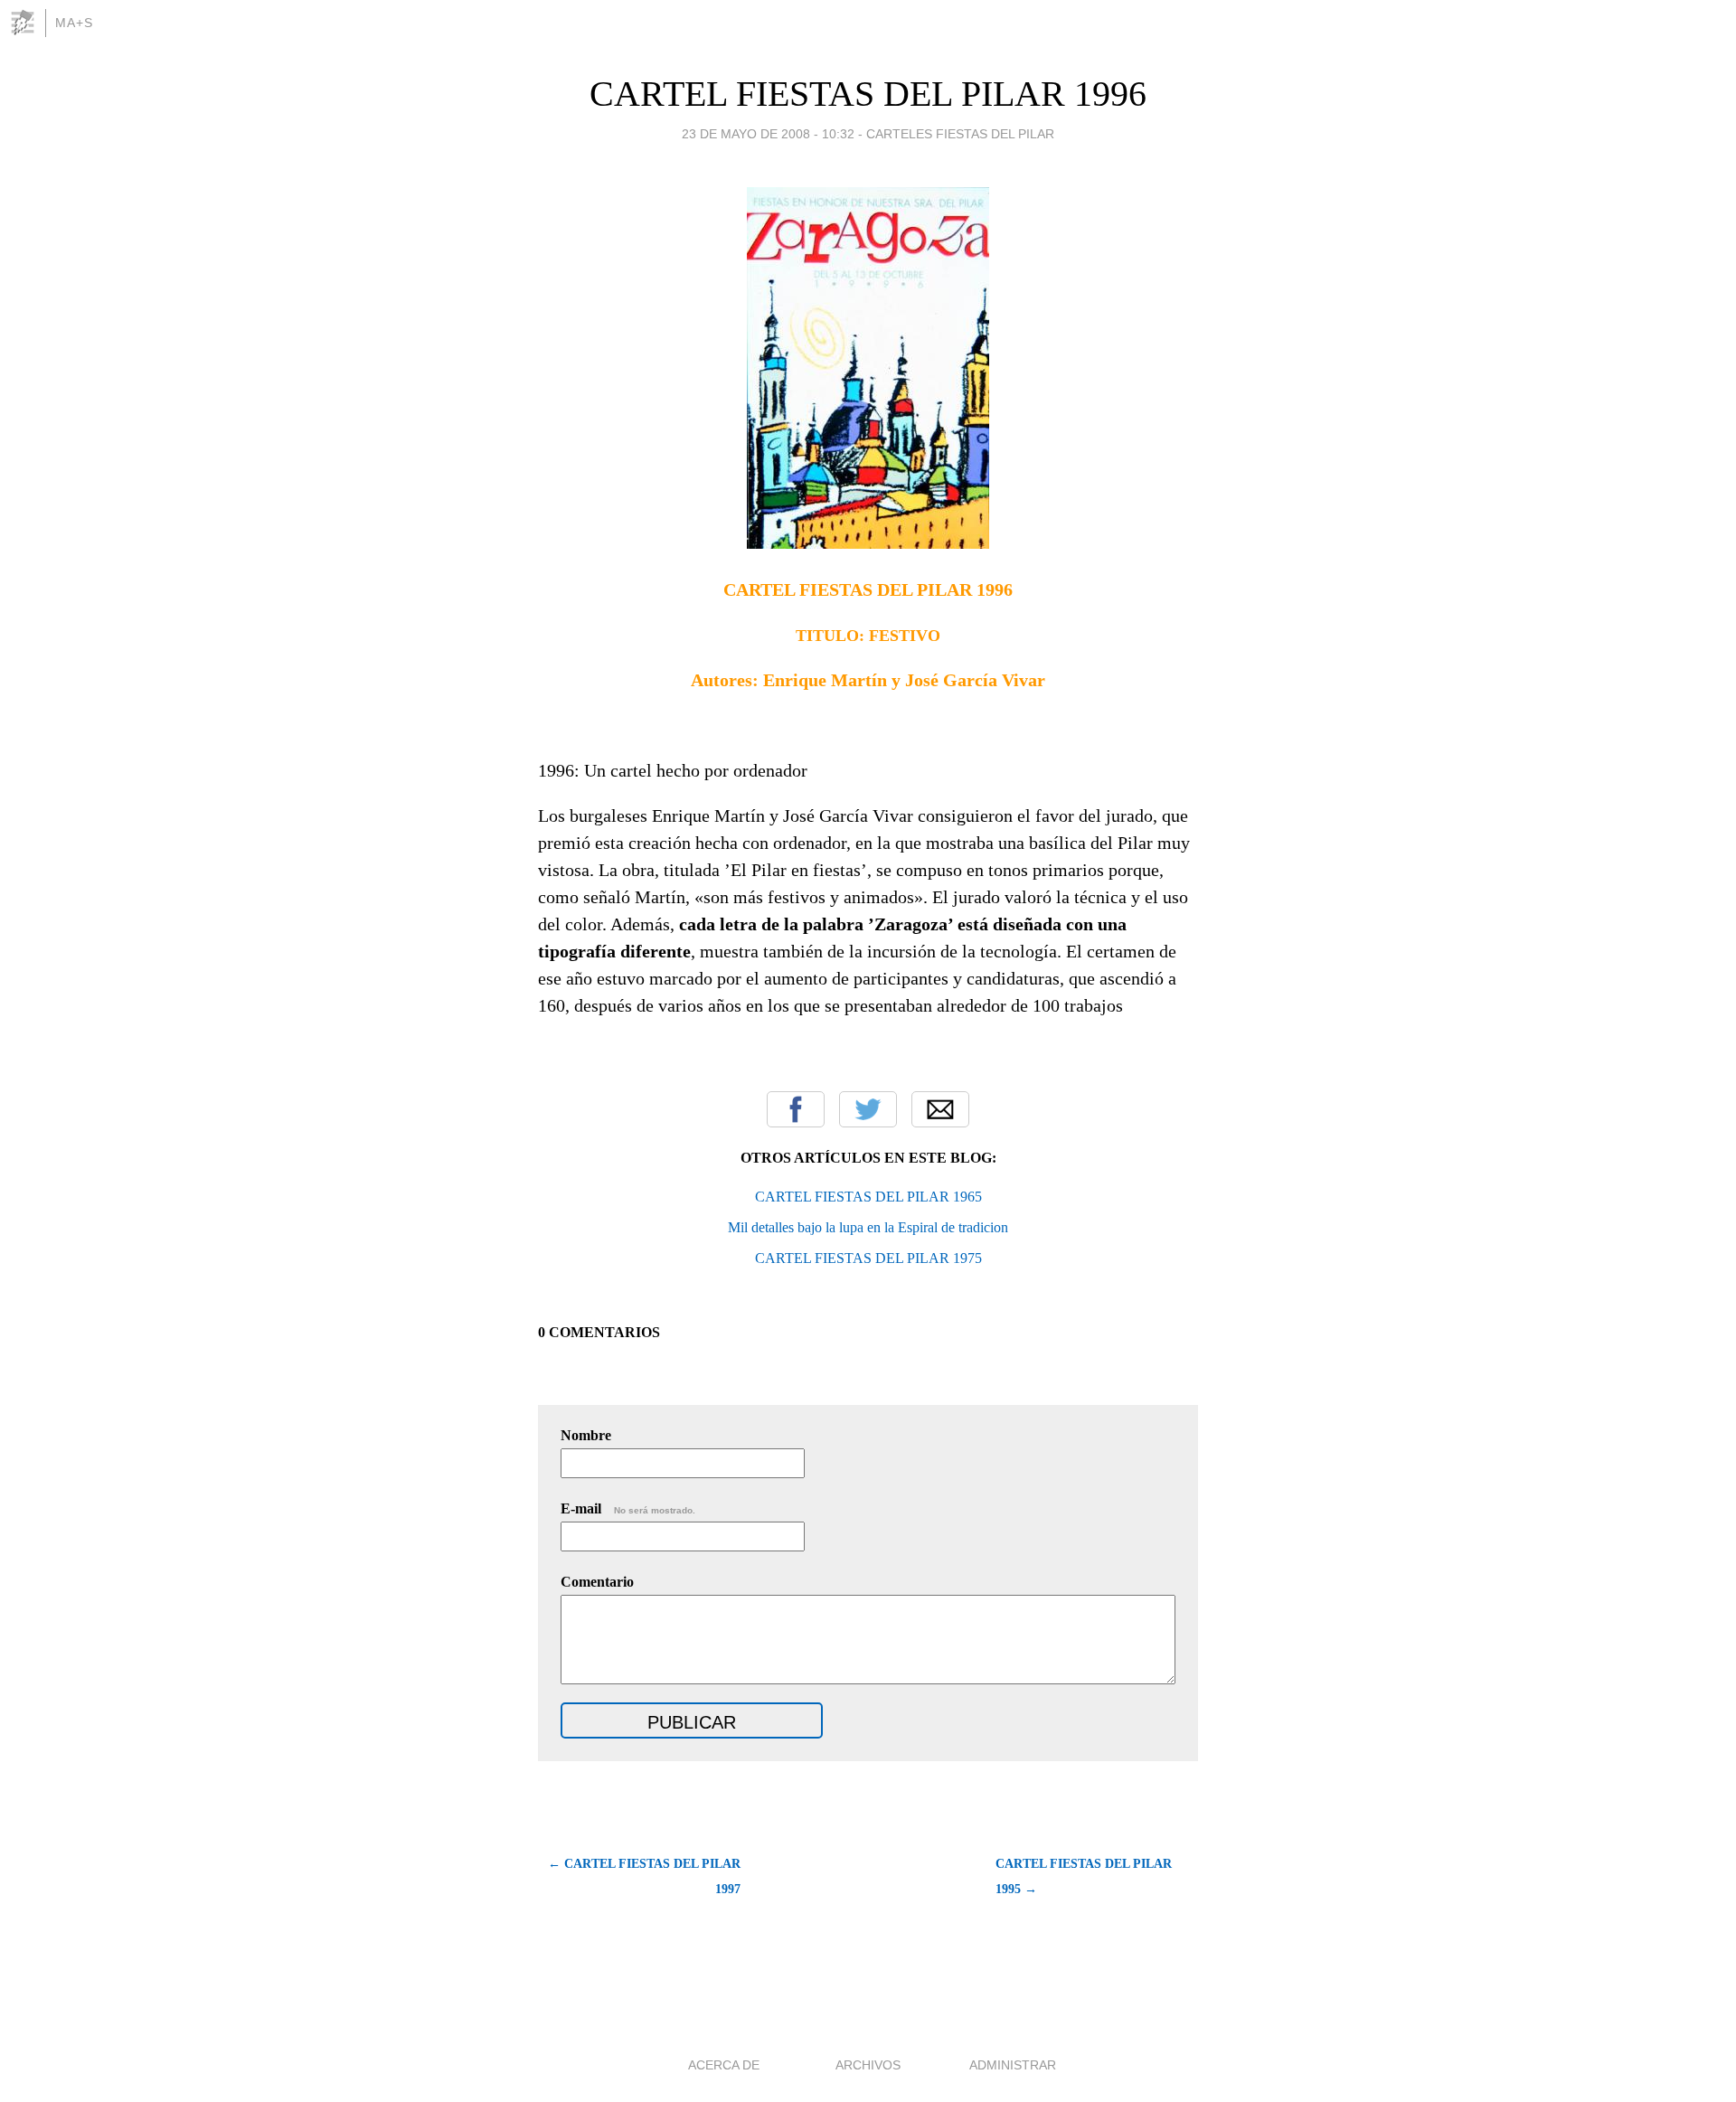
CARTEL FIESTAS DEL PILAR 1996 (868, 94)
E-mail (628, 1508)
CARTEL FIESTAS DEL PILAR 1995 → (1084, 1876)
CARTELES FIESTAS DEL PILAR (960, 134)
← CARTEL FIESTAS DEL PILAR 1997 (644, 1876)
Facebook (796, 1109)
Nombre (586, 1435)
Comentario (597, 1582)
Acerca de (724, 2065)
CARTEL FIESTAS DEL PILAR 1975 (868, 1258)
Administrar (1013, 2065)
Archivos (868, 2065)
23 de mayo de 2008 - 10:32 (768, 134)
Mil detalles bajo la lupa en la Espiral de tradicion (868, 1227)
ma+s (74, 23)
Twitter (868, 1109)
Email (940, 1109)
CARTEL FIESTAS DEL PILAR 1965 (868, 1197)
